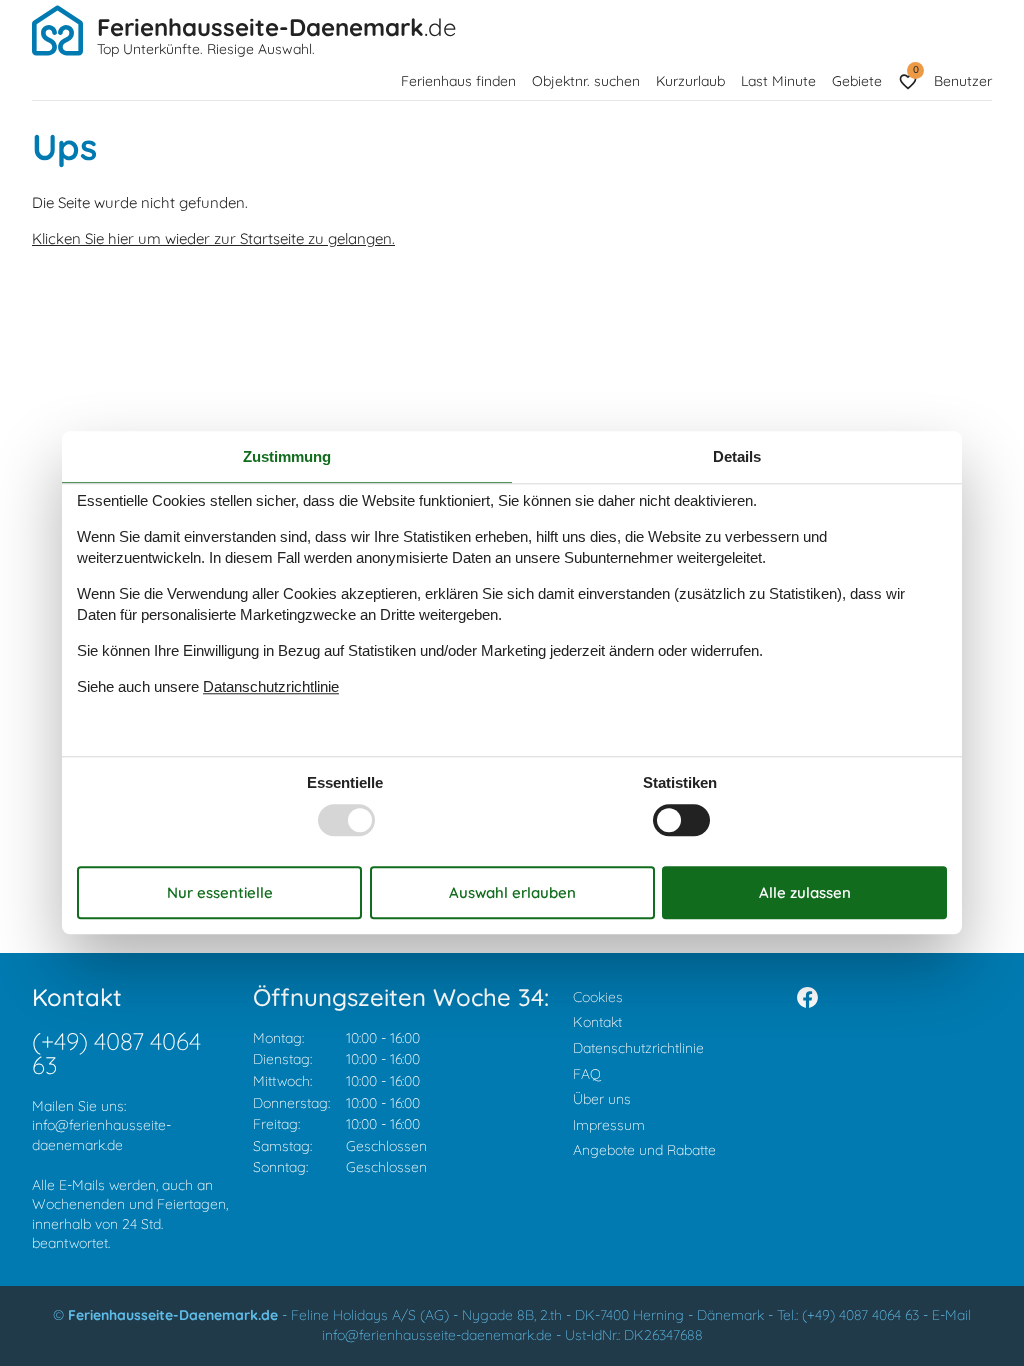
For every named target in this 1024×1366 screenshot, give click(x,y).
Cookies (598, 997)
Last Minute (778, 81)
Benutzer (963, 81)
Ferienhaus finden (458, 81)
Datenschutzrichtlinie (638, 1048)
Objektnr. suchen (586, 81)
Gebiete (857, 81)
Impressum (609, 1125)
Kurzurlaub (690, 81)
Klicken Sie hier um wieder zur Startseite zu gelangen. (213, 238)
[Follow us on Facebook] (807, 997)
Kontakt (597, 1022)
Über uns (602, 1099)
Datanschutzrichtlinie (271, 686)
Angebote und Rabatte (644, 1150)
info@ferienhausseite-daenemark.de (101, 1135)
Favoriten (915, 69)
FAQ (587, 1074)
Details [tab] (737, 456)
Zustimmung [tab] (287, 456)
